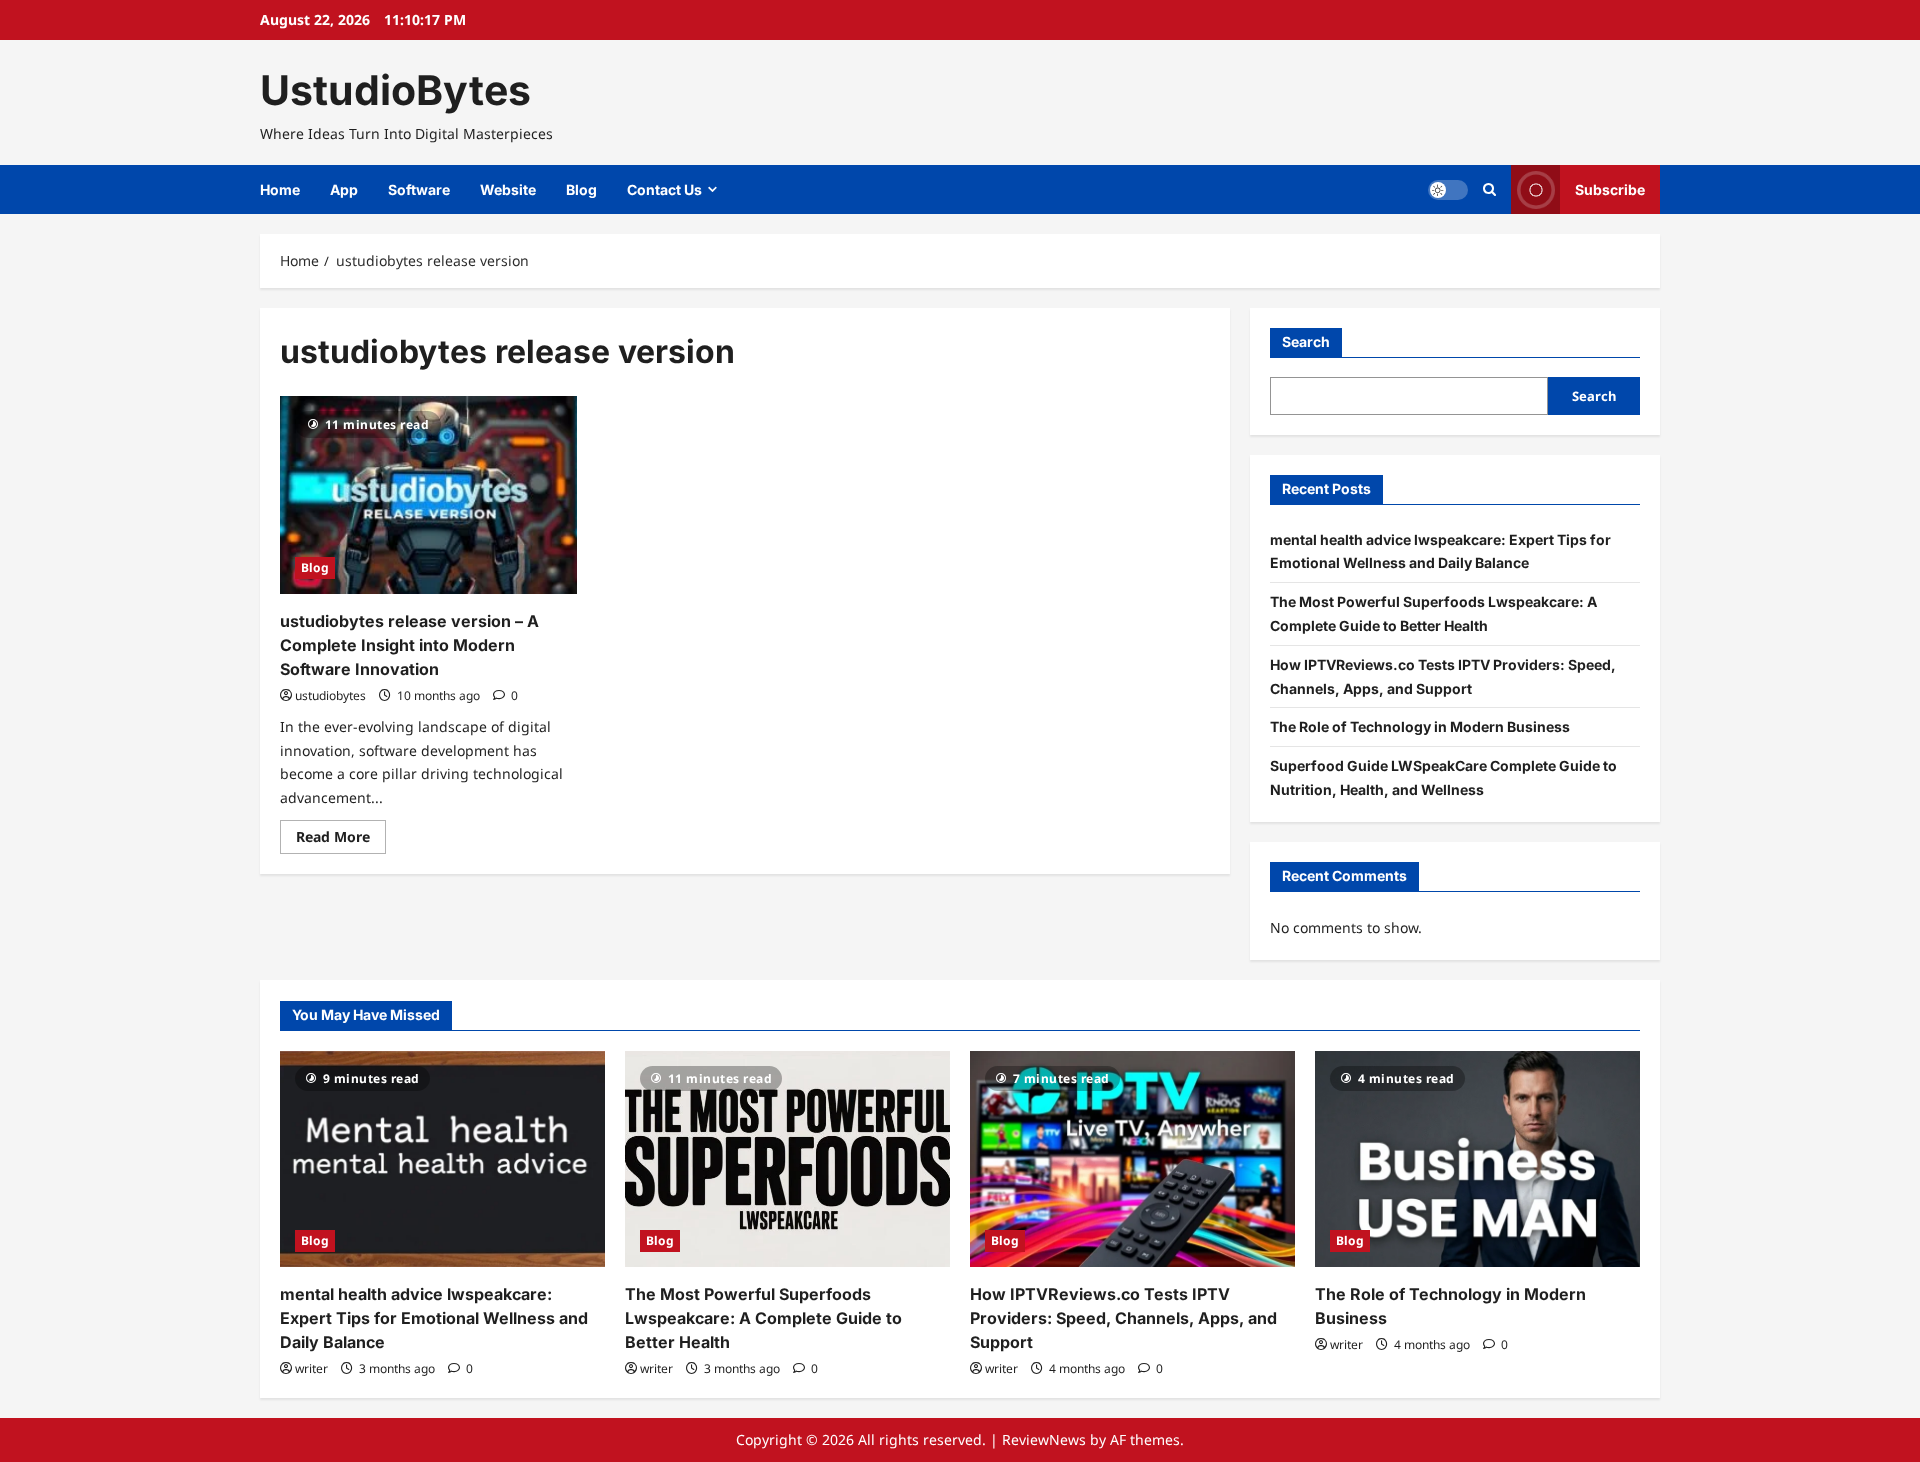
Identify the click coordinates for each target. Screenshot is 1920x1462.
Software (419, 189)
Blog (581, 189)
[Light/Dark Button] (1448, 190)
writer (311, 1368)
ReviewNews (1044, 1439)
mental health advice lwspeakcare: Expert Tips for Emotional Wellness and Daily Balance (434, 1318)
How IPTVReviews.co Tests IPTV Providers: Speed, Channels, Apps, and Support (1123, 1318)
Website (508, 189)
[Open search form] (1489, 189)
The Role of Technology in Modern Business (1420, 726)
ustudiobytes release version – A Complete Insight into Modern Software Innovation (409, 645)
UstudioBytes (395, 90)
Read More (341, 840)
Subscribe (1610, 189)
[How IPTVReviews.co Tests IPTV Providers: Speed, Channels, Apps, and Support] (1132, 1159)
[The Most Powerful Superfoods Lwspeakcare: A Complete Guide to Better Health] (787, 1159)
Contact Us (664, 189)
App (344, 189)
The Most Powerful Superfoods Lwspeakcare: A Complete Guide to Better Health (763, 1318)
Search (1306, 341)
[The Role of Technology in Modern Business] (1477, 1159)
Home (280, 189)
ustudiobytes (330, 695)
